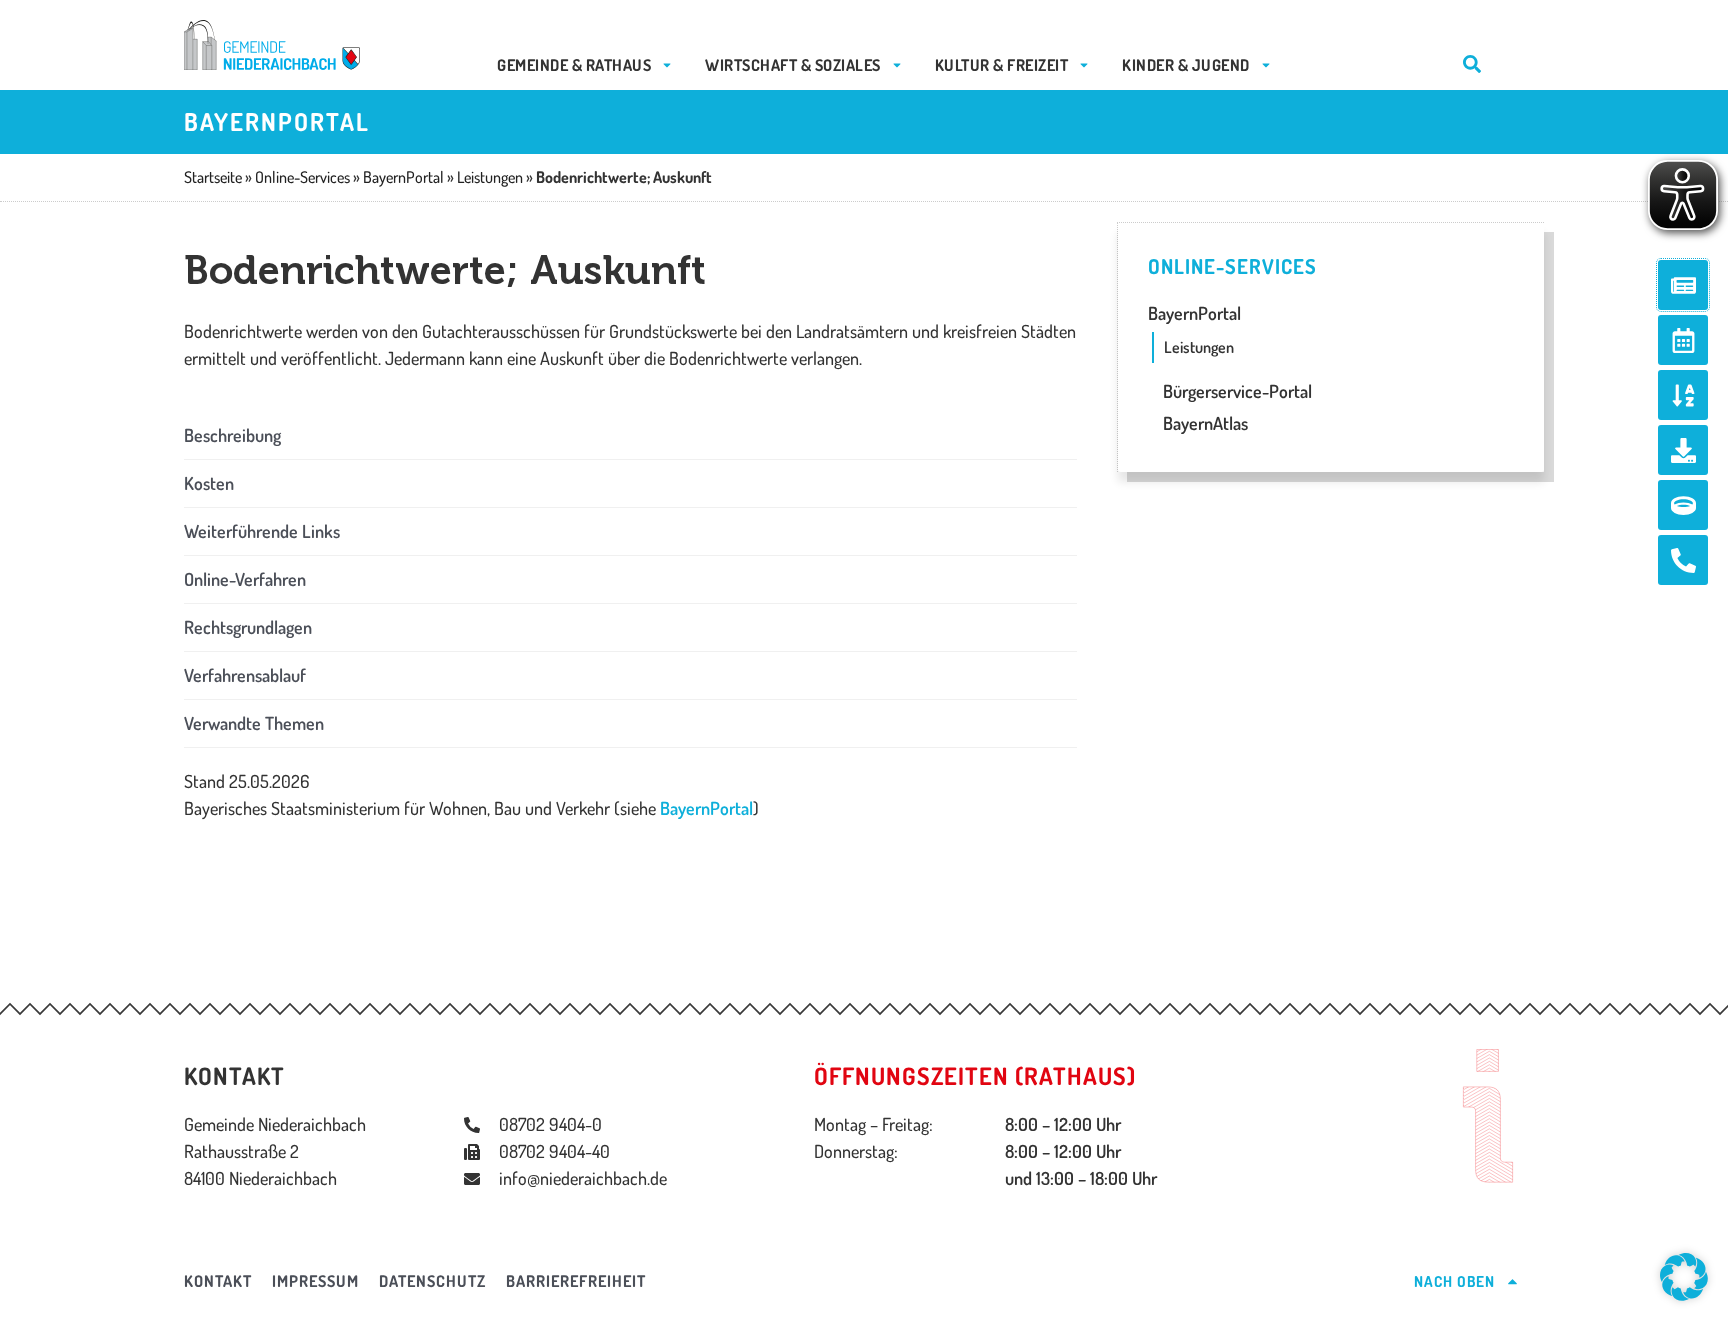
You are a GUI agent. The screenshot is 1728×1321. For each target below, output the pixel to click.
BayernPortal (706, 808)
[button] (630, 435)
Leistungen (1199, 347)
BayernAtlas (1203, 423)
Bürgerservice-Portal (1235, 391)
